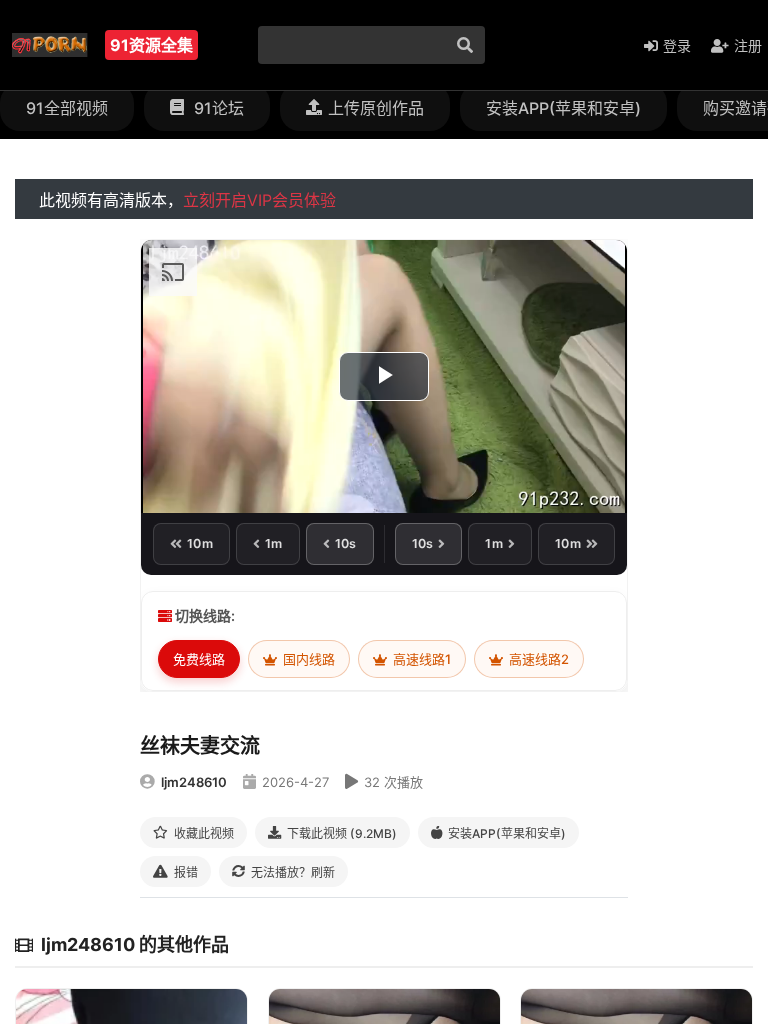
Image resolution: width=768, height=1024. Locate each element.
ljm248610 (194, 782)
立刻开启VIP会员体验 (259, 200)
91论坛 (217, 108)
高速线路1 (420, 659)
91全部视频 (67, 108)
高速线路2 (537, 659)
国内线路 (307, 659)
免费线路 (199, 659)
